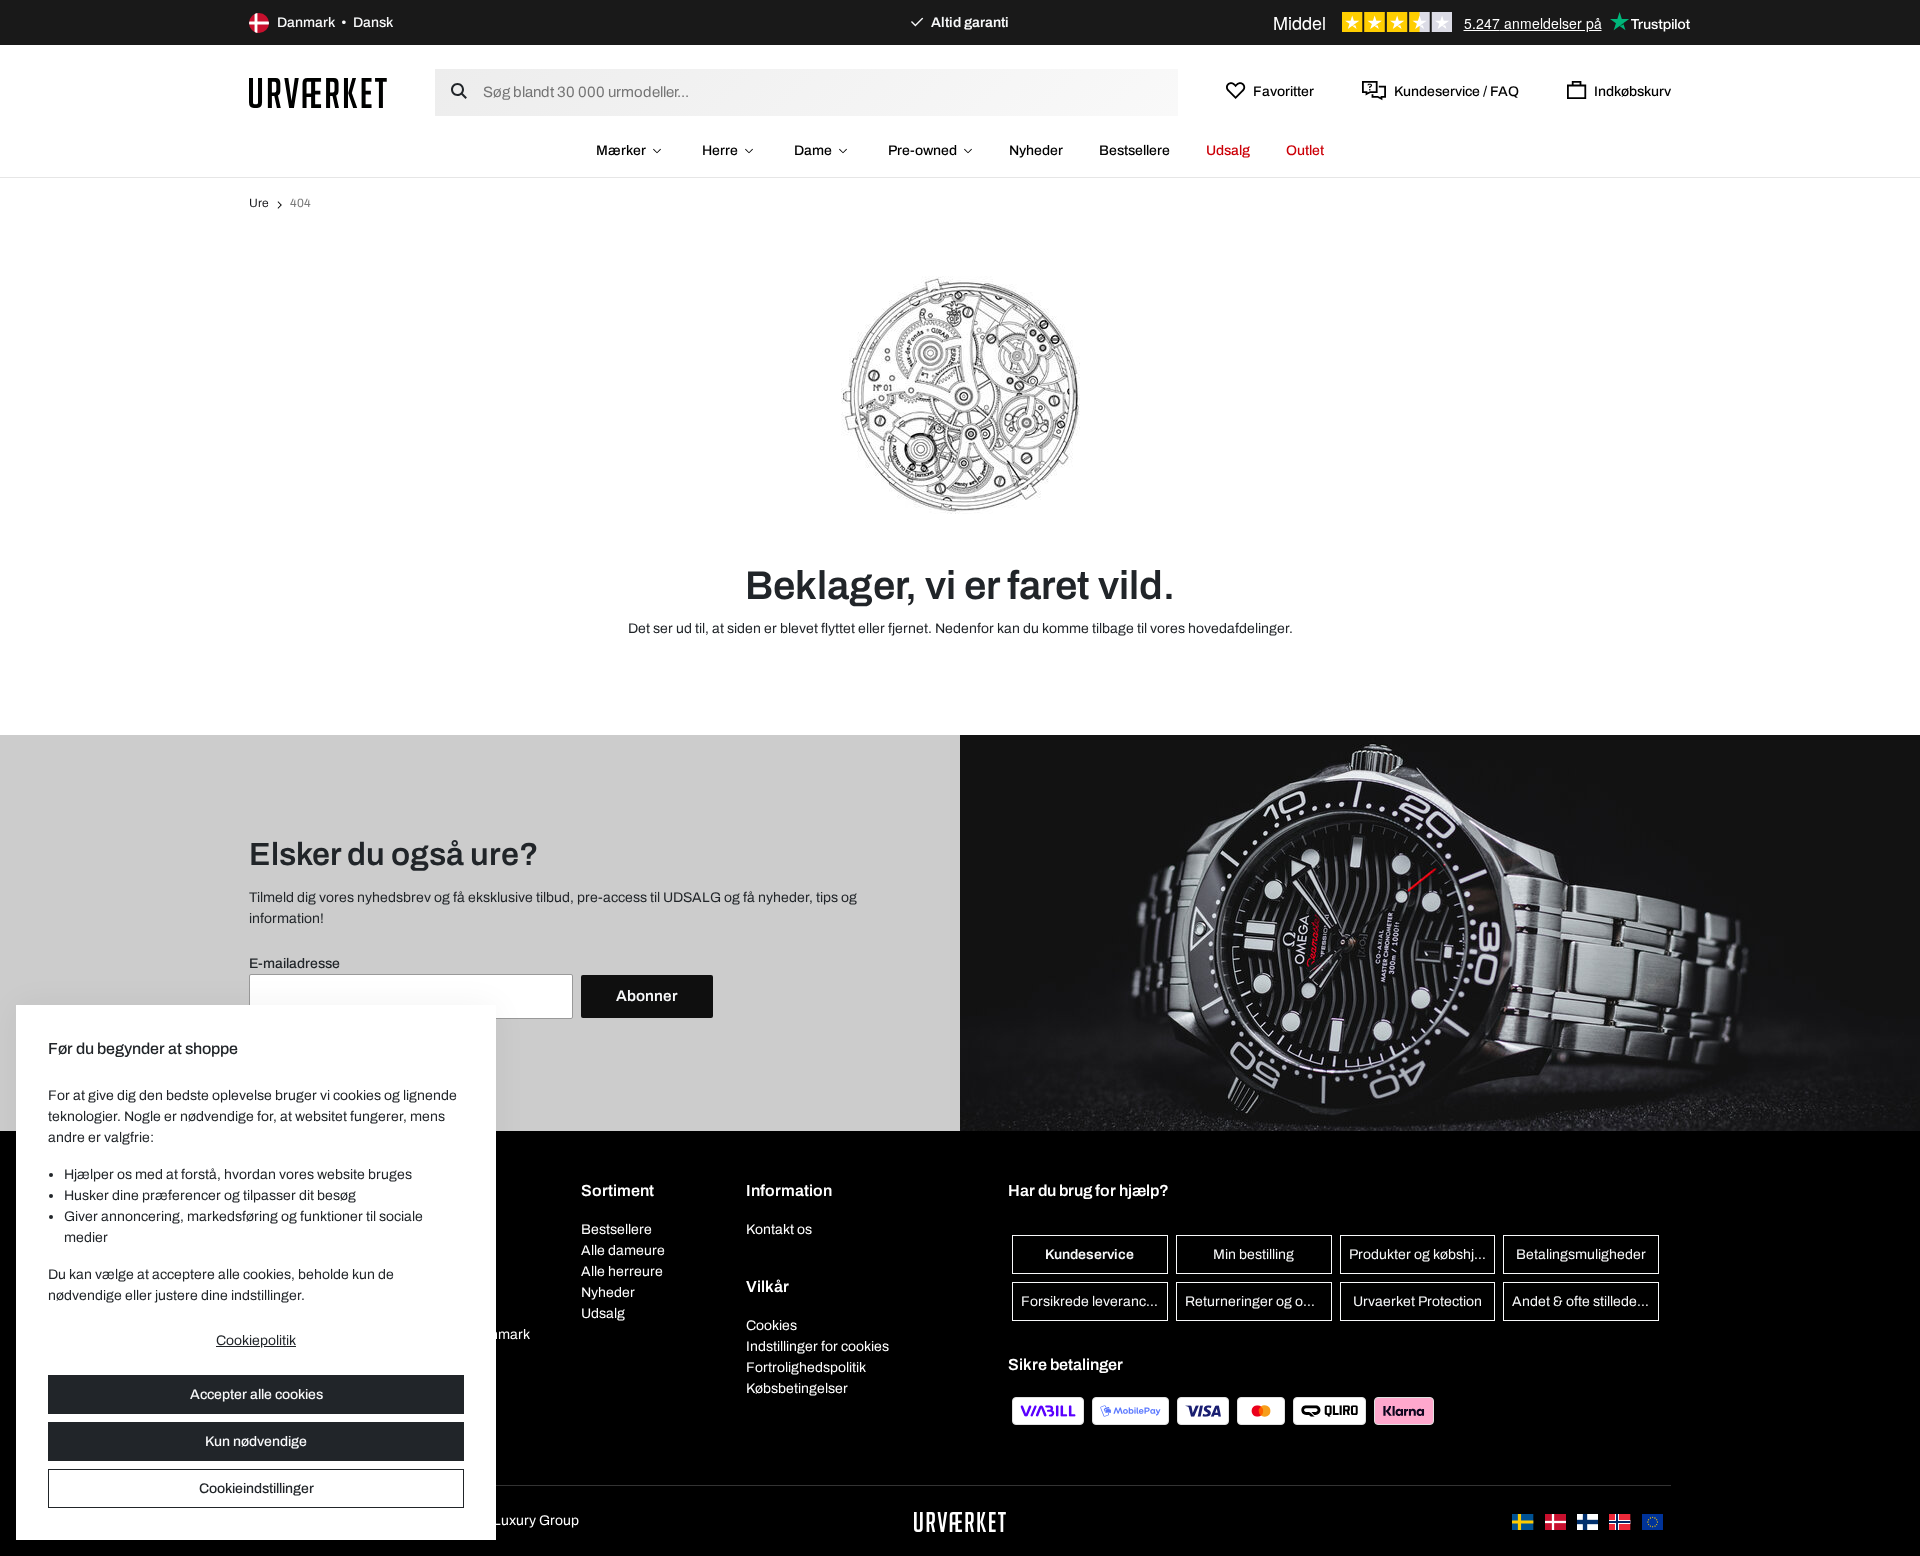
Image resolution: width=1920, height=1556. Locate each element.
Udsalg (1228, 150)
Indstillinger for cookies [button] (817, 1346)
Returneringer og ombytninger (1258, 1301)
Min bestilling (1253, 1254)
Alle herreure (622, 1271)
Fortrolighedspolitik (806, 1367)
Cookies (771, 1325)
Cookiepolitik (256, 1340)
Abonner (647, 996)
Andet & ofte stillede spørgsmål (1585, 1301)
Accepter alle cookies (256, 1394)
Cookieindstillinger (256, 1488)
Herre (720, 150)
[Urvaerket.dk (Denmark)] (1557, 1520)
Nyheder (1036, 150)
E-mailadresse (294, 963)
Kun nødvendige (256, 1441)
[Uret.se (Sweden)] (1524, 1520)
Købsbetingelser (797, 1388)
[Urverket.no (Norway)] (1621, 1520)
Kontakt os (779, 1229)
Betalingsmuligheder (1581, 1254)
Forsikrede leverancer (1090, 1301)
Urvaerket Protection (1417, 1301)
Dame (813, 150)
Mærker (621, 150)
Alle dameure (623, 1250)
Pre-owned (922, 150)
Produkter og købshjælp (1422, 1254)
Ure (259, 203)
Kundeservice (1089, 1254)
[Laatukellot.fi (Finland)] (1589, 1520)
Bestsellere (1134, 150)
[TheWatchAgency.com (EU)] (1652, 1520)
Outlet (1305, 150)
